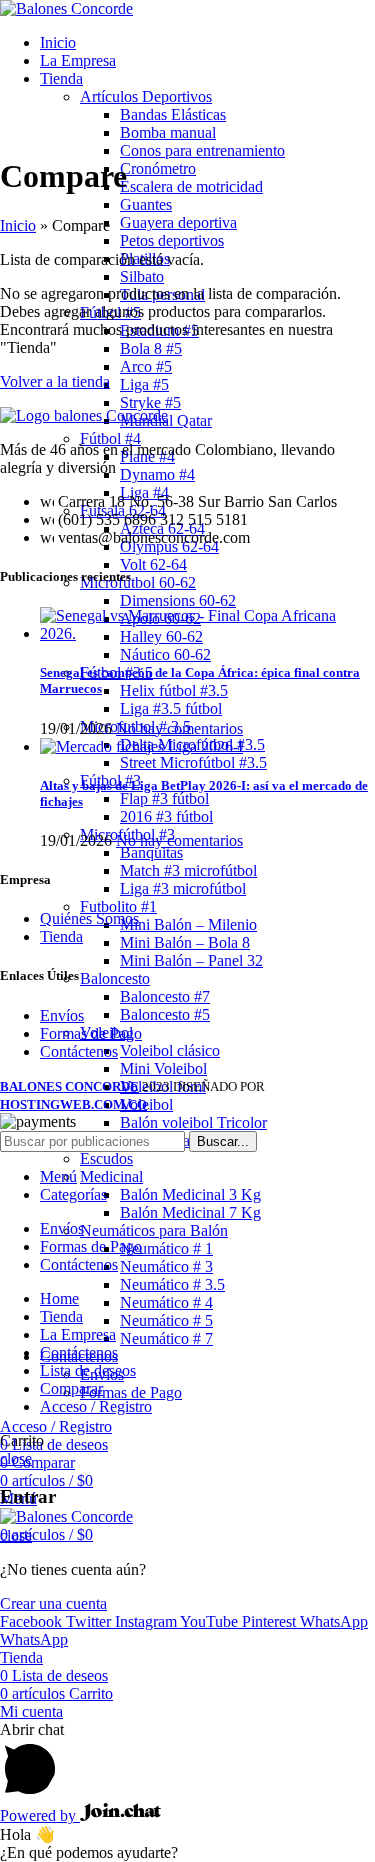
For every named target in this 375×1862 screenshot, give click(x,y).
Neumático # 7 (166, 1338)
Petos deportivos (172, 240)
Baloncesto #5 (165, 1014)
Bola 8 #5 (151, 348)
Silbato (142, 276)
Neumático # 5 (166, 1320)
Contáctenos (79, 1051)
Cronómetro (158, 168)
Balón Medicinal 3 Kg (190, 1194)
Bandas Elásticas (173, 114)
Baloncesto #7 (165, 996)
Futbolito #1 (118, 906)
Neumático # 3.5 (172, 1284)
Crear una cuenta (53, 1603)
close (16, 1458)
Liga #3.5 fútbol (171, 708)
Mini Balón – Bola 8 (185, 942)
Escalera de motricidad (191, 186)
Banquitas (151, 852)
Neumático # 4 (166, 1302)
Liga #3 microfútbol (183, 888)
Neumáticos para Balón (154, 1230)
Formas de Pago (131, 1392)
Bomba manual (168, 132)
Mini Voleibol (163, 1068)
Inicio (18, 225)
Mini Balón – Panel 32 (191, 960)
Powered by (40, 1815)
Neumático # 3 (166, 1266)
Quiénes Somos (89, 918)
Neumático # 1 (166, 1248)
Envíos (62, 1015)
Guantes (146, 204)
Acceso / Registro (96, 1406)
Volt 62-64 (153, 564)
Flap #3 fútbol (164, 798)
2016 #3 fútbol (166, 816)
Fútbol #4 (110, 438)
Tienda (61, 936)
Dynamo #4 (157, 474)
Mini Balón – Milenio (188, 924)
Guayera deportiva (178, 222)
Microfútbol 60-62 (138, 582)
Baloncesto (115, 978)
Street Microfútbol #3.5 (193, 762)
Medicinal (111, 1176)
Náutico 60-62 (165, 654)
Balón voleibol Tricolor (193, 1122)
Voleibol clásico (170, 1050)
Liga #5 (144, 384)
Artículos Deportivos (146, 96)
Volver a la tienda (55, 381)
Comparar (71, 1388)
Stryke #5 (150, 402)
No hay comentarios (179, 728)
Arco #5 (146, 366)
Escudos (106, 1158)
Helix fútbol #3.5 (174, 690)
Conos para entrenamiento (202, 150)
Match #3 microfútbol (188, 870)
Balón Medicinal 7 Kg (190, 1212)
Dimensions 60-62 (178, 600)
